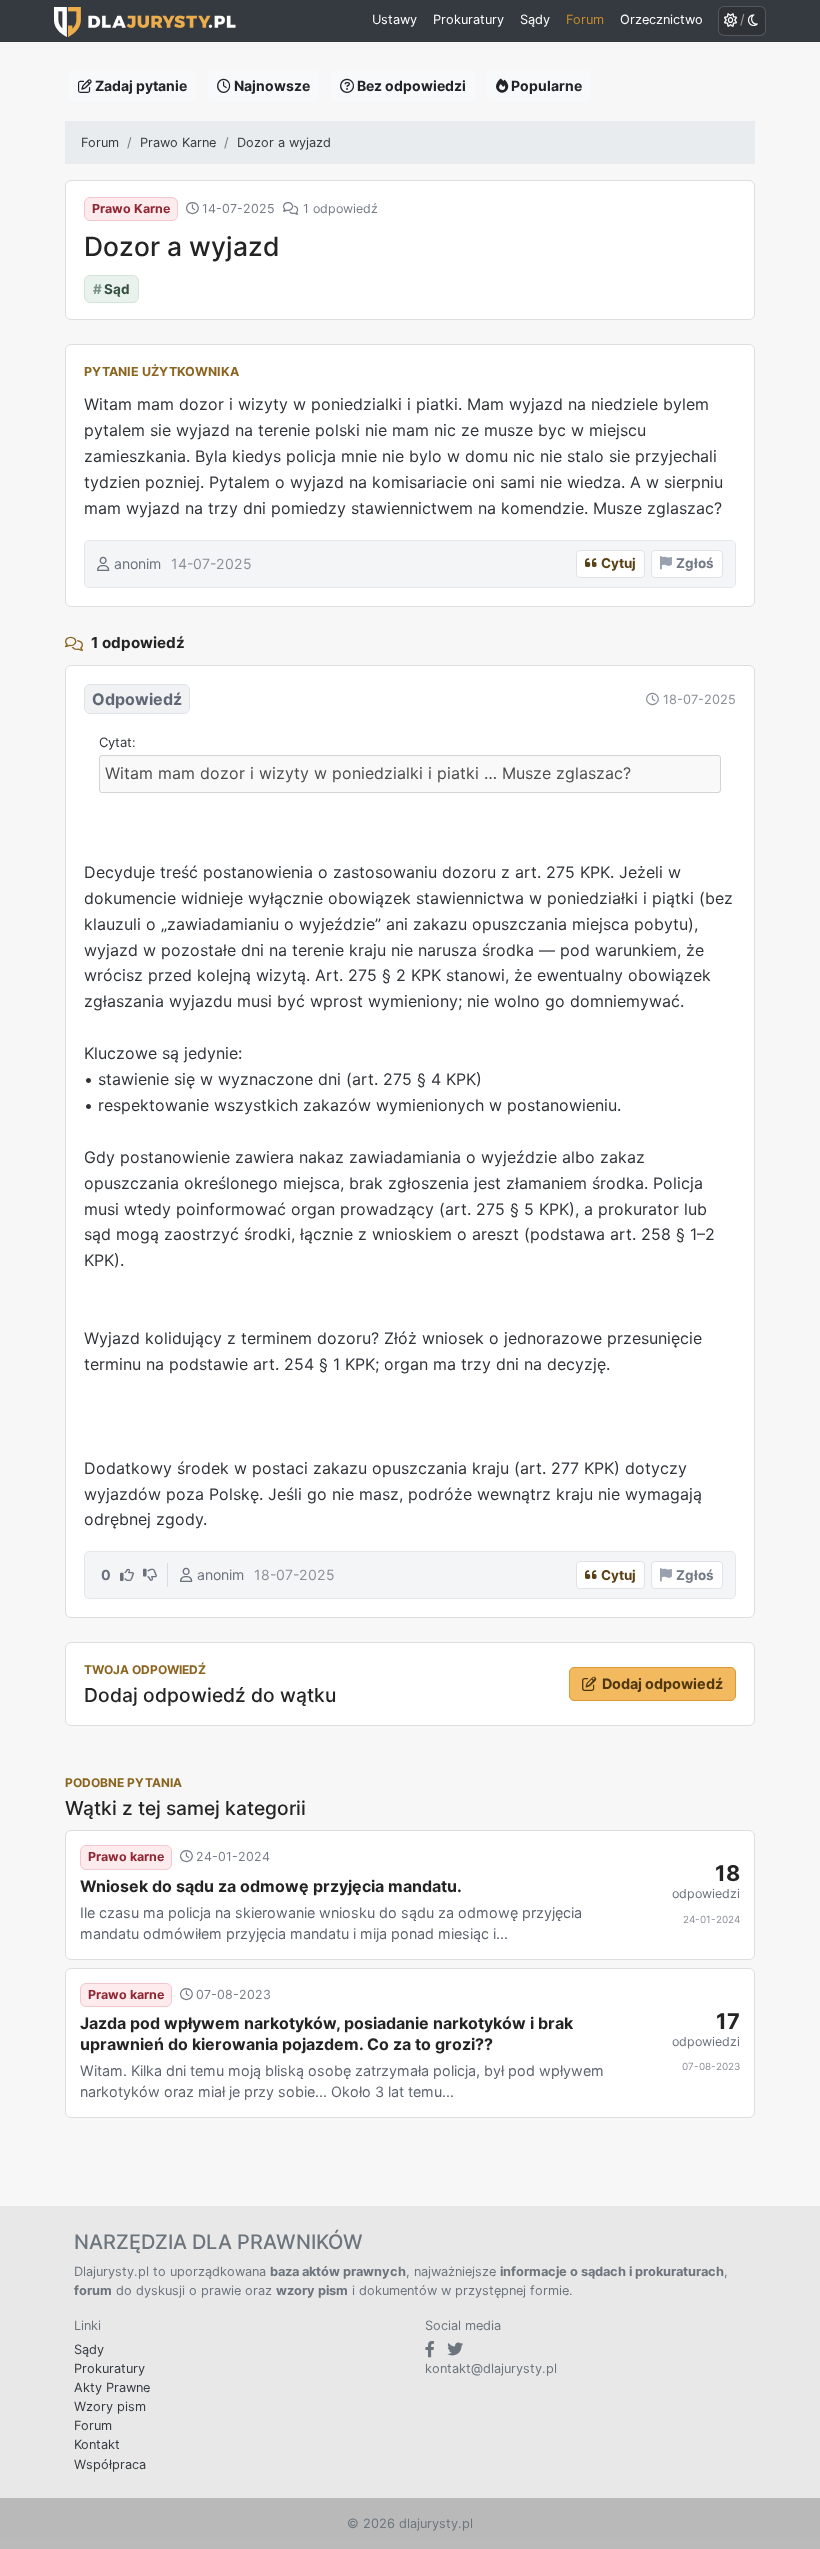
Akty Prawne (112, 2387)
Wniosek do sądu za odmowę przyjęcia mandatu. (271, 1886)
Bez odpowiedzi (410, 85)
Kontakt (97, 2444)
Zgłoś (695, 563)
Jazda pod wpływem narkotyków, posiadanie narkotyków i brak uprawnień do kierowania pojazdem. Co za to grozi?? (326, 2033)
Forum (100, 142)
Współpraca (110, 2464)
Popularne (545, 85)
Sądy (89, 2349)
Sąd (111, 289)
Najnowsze (270, 85)
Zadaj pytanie (139, 85)
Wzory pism (110, 2406)
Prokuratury (109, 2368)
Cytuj (618, 563)
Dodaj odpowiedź (662, 1683)
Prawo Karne (178, 142)
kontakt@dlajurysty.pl (491, 2368)
